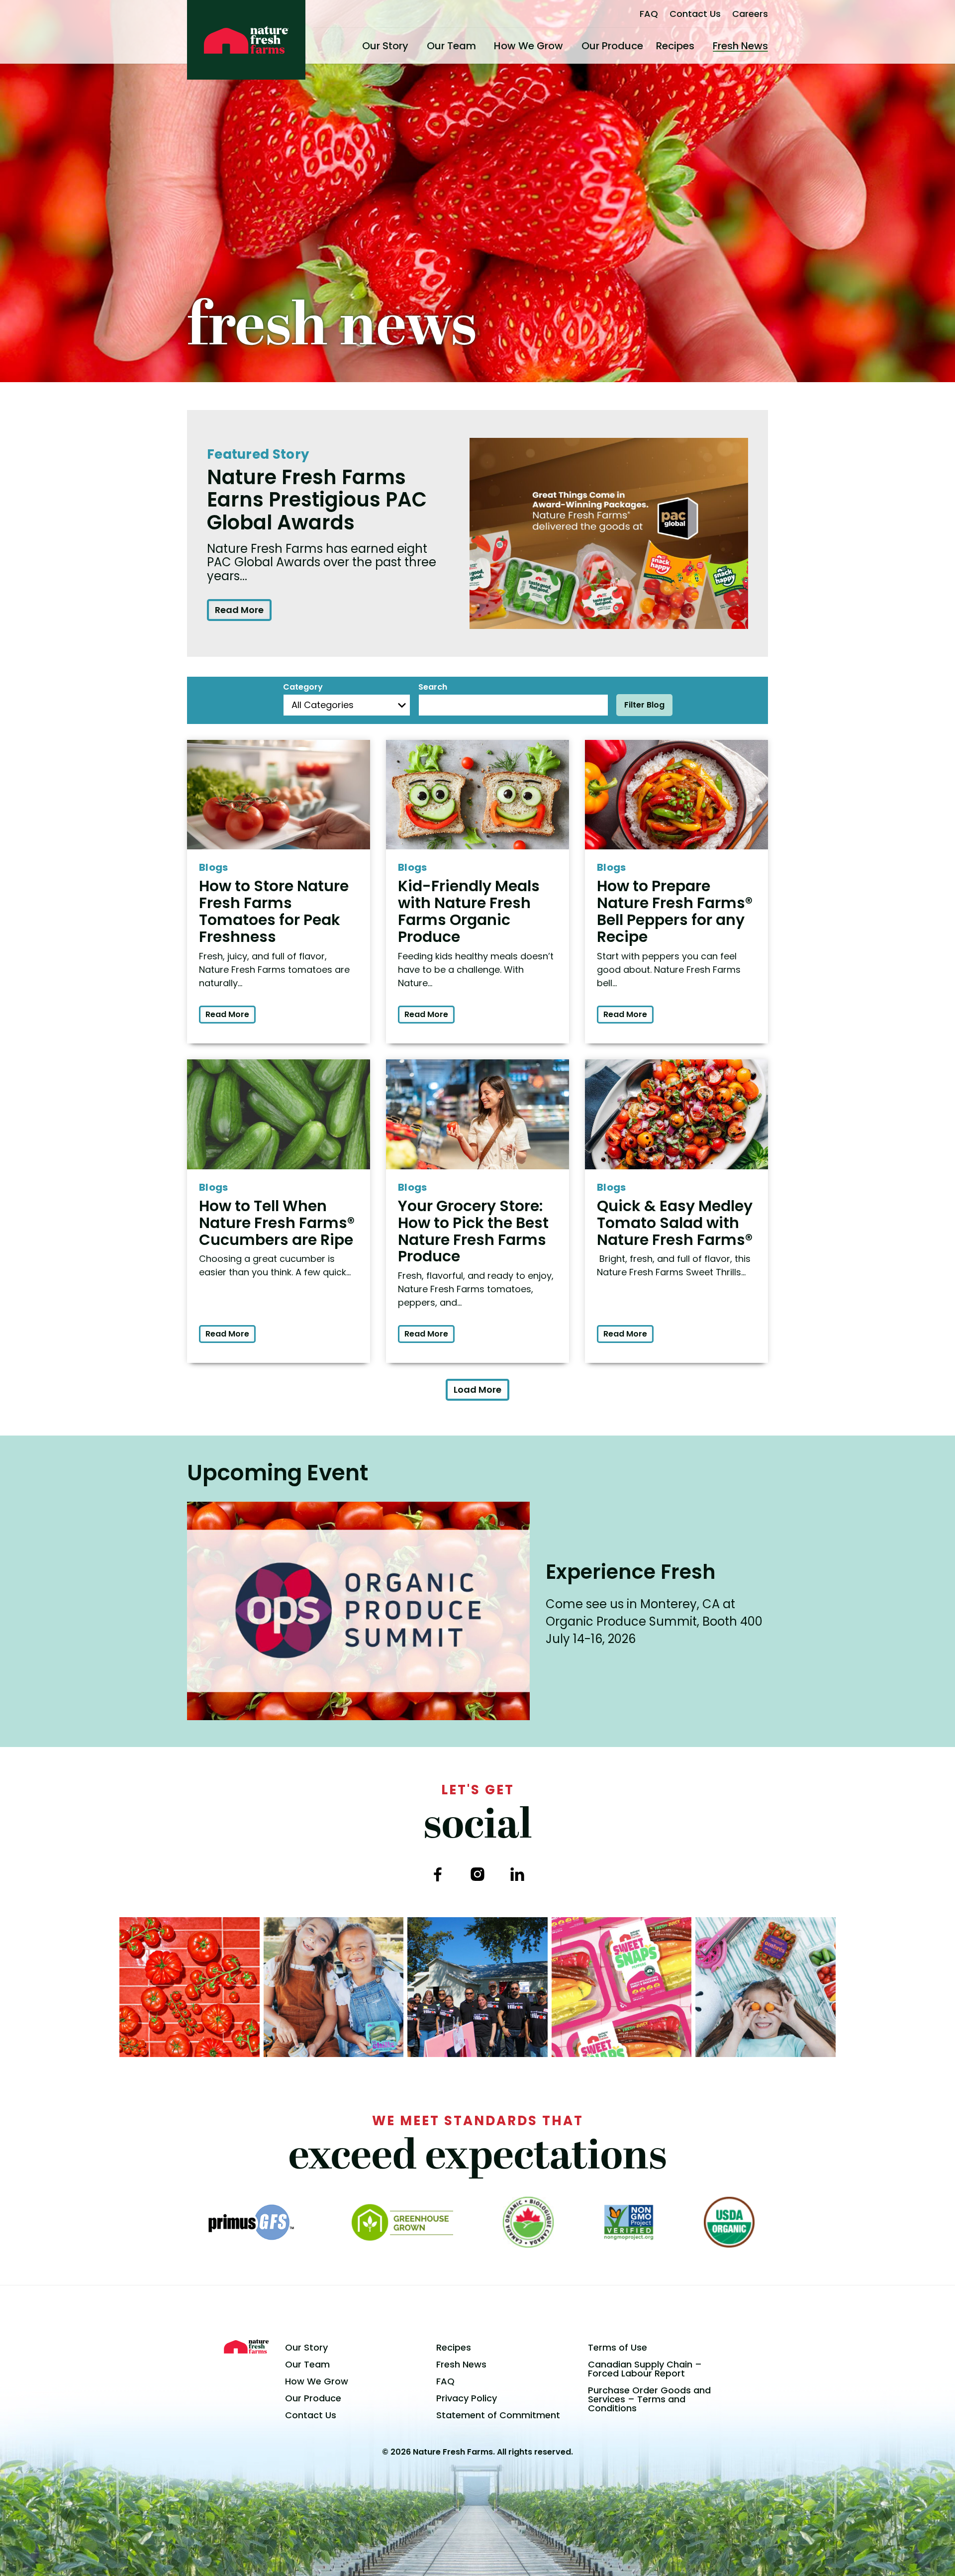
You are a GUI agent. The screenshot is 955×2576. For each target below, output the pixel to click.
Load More (477, 1390)
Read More (239, 610)
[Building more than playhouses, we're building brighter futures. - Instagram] (477, 1987)
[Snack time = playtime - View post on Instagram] (765, 1987)
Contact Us (695, 14)
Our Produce (612, 46)
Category (303, 687)
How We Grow (528, 46)
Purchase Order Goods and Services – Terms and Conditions (649, 2399)
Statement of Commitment (498, 2415)
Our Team (451, 46)
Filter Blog (644, 705)
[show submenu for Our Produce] (647, 46)
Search (433, 687)
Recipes (675, 46)
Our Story (385, 46)
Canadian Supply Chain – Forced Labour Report (645, 2369)
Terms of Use (618, 2347)
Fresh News (740, 46)
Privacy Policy (467, 2398)
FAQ (649, 14)
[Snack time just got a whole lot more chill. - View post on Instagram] (334, 1987)
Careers (750, 14)
